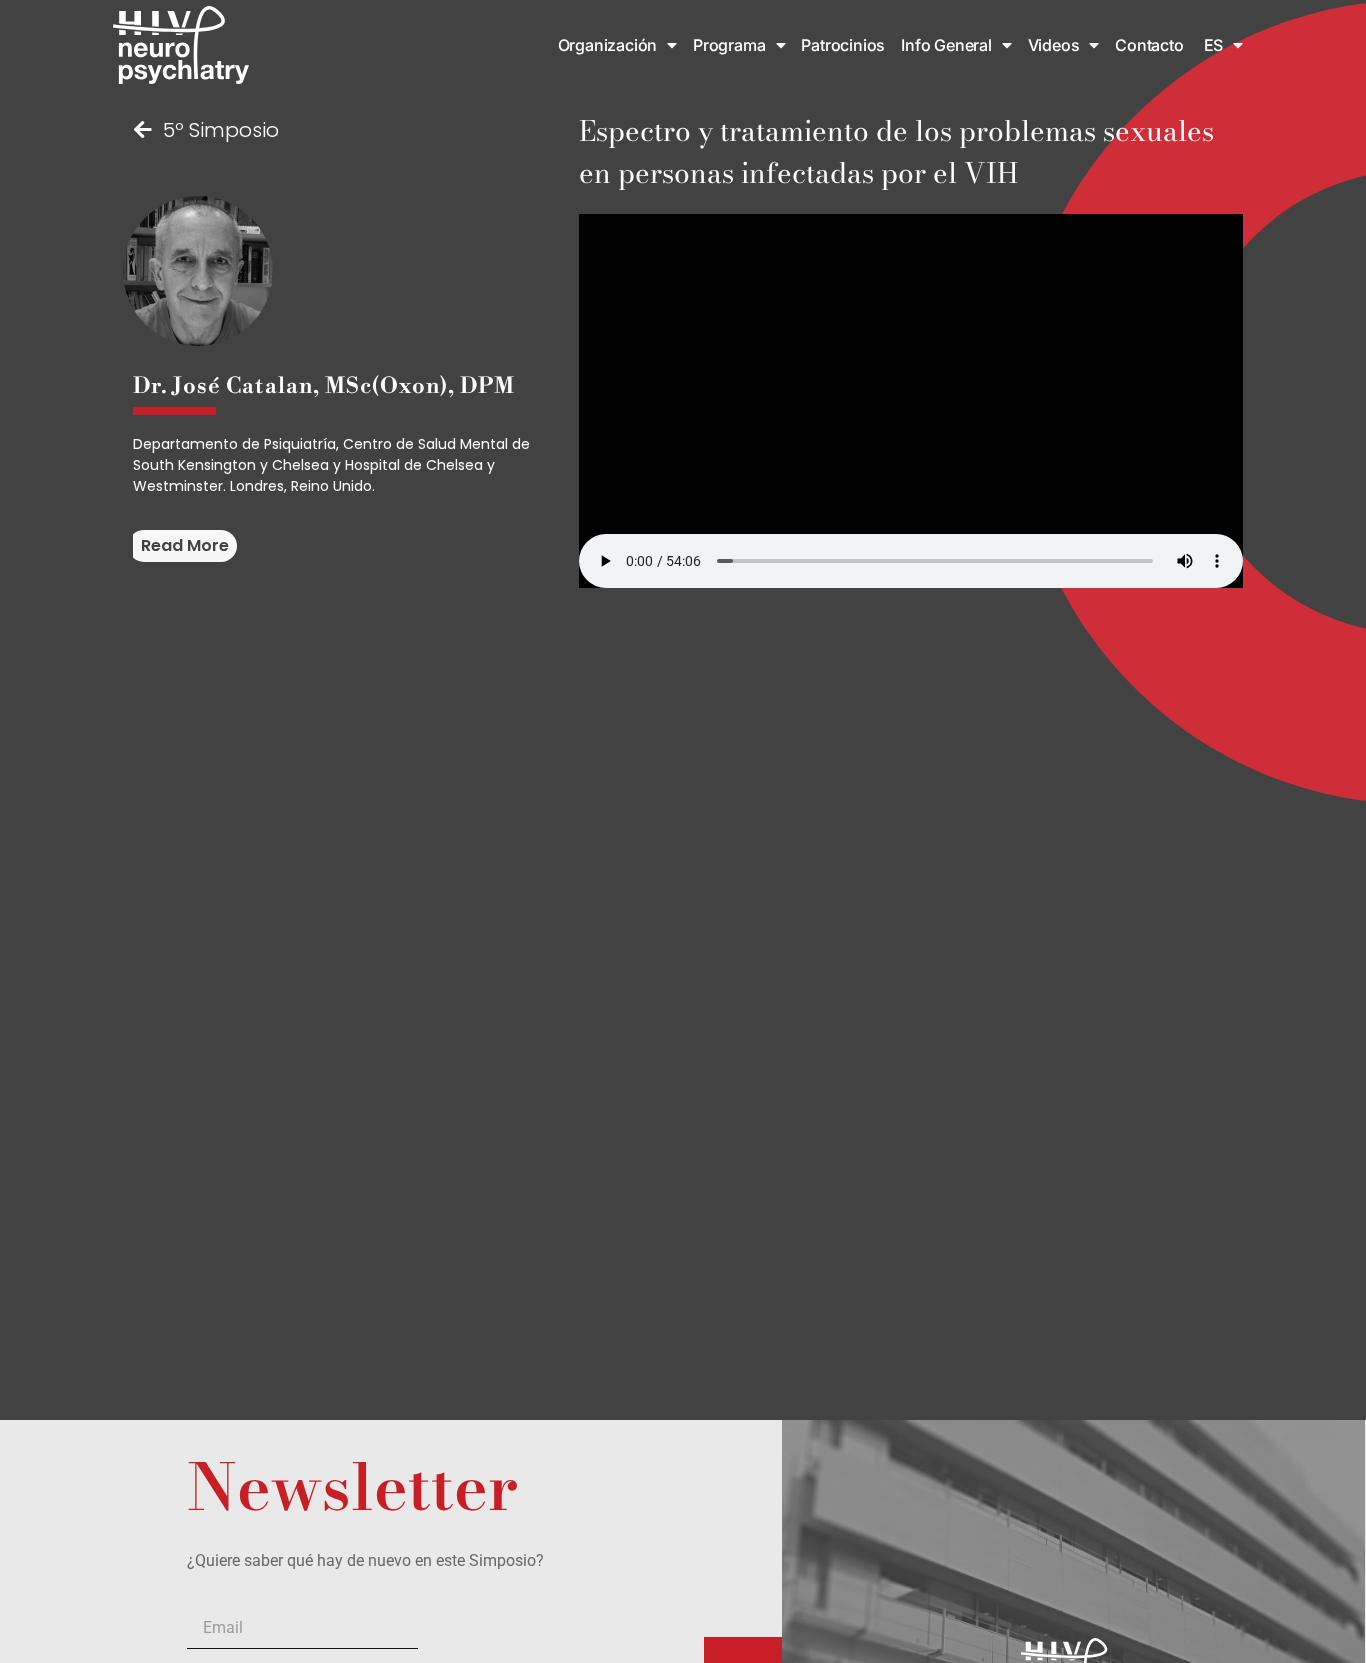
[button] (182, 546)
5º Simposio (221, 130)
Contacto (1149, 45)
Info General (946, 45)
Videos (1054, 45)
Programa (729, 45)
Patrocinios (843, 45)
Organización (608, 45)
